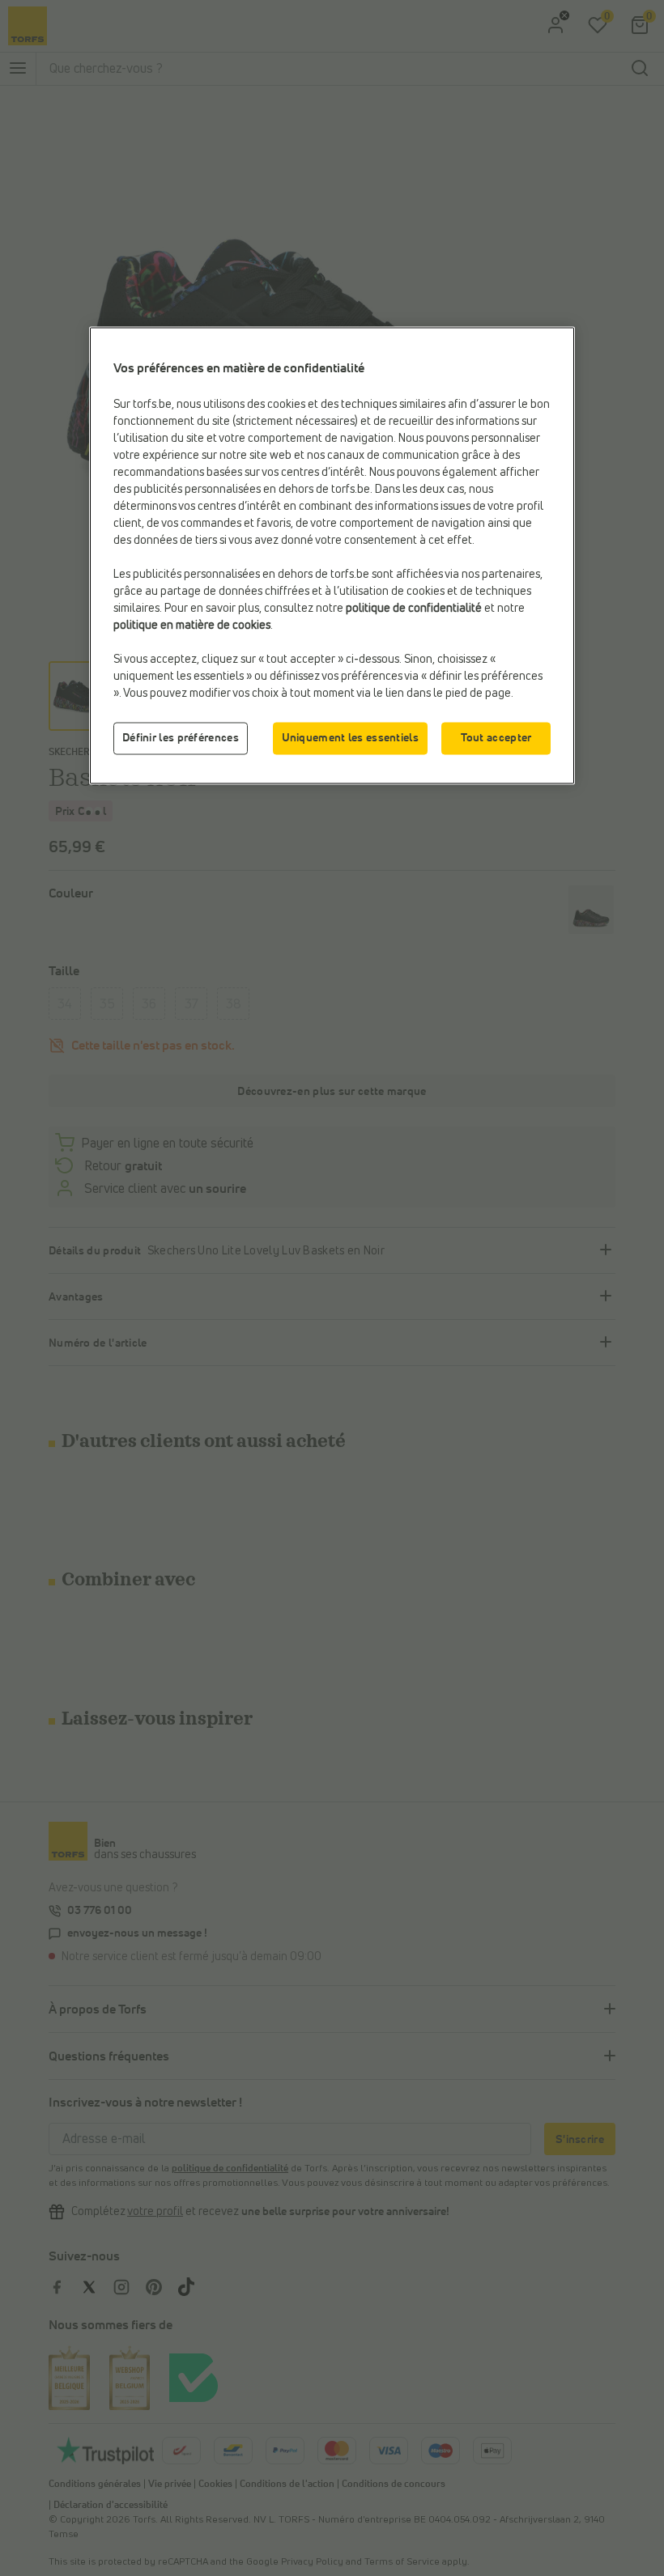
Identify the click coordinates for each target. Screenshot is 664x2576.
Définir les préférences (181, 737)
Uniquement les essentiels (351, 737)
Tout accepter (496, 737)
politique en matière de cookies (192, 625)
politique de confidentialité (414, 608)
